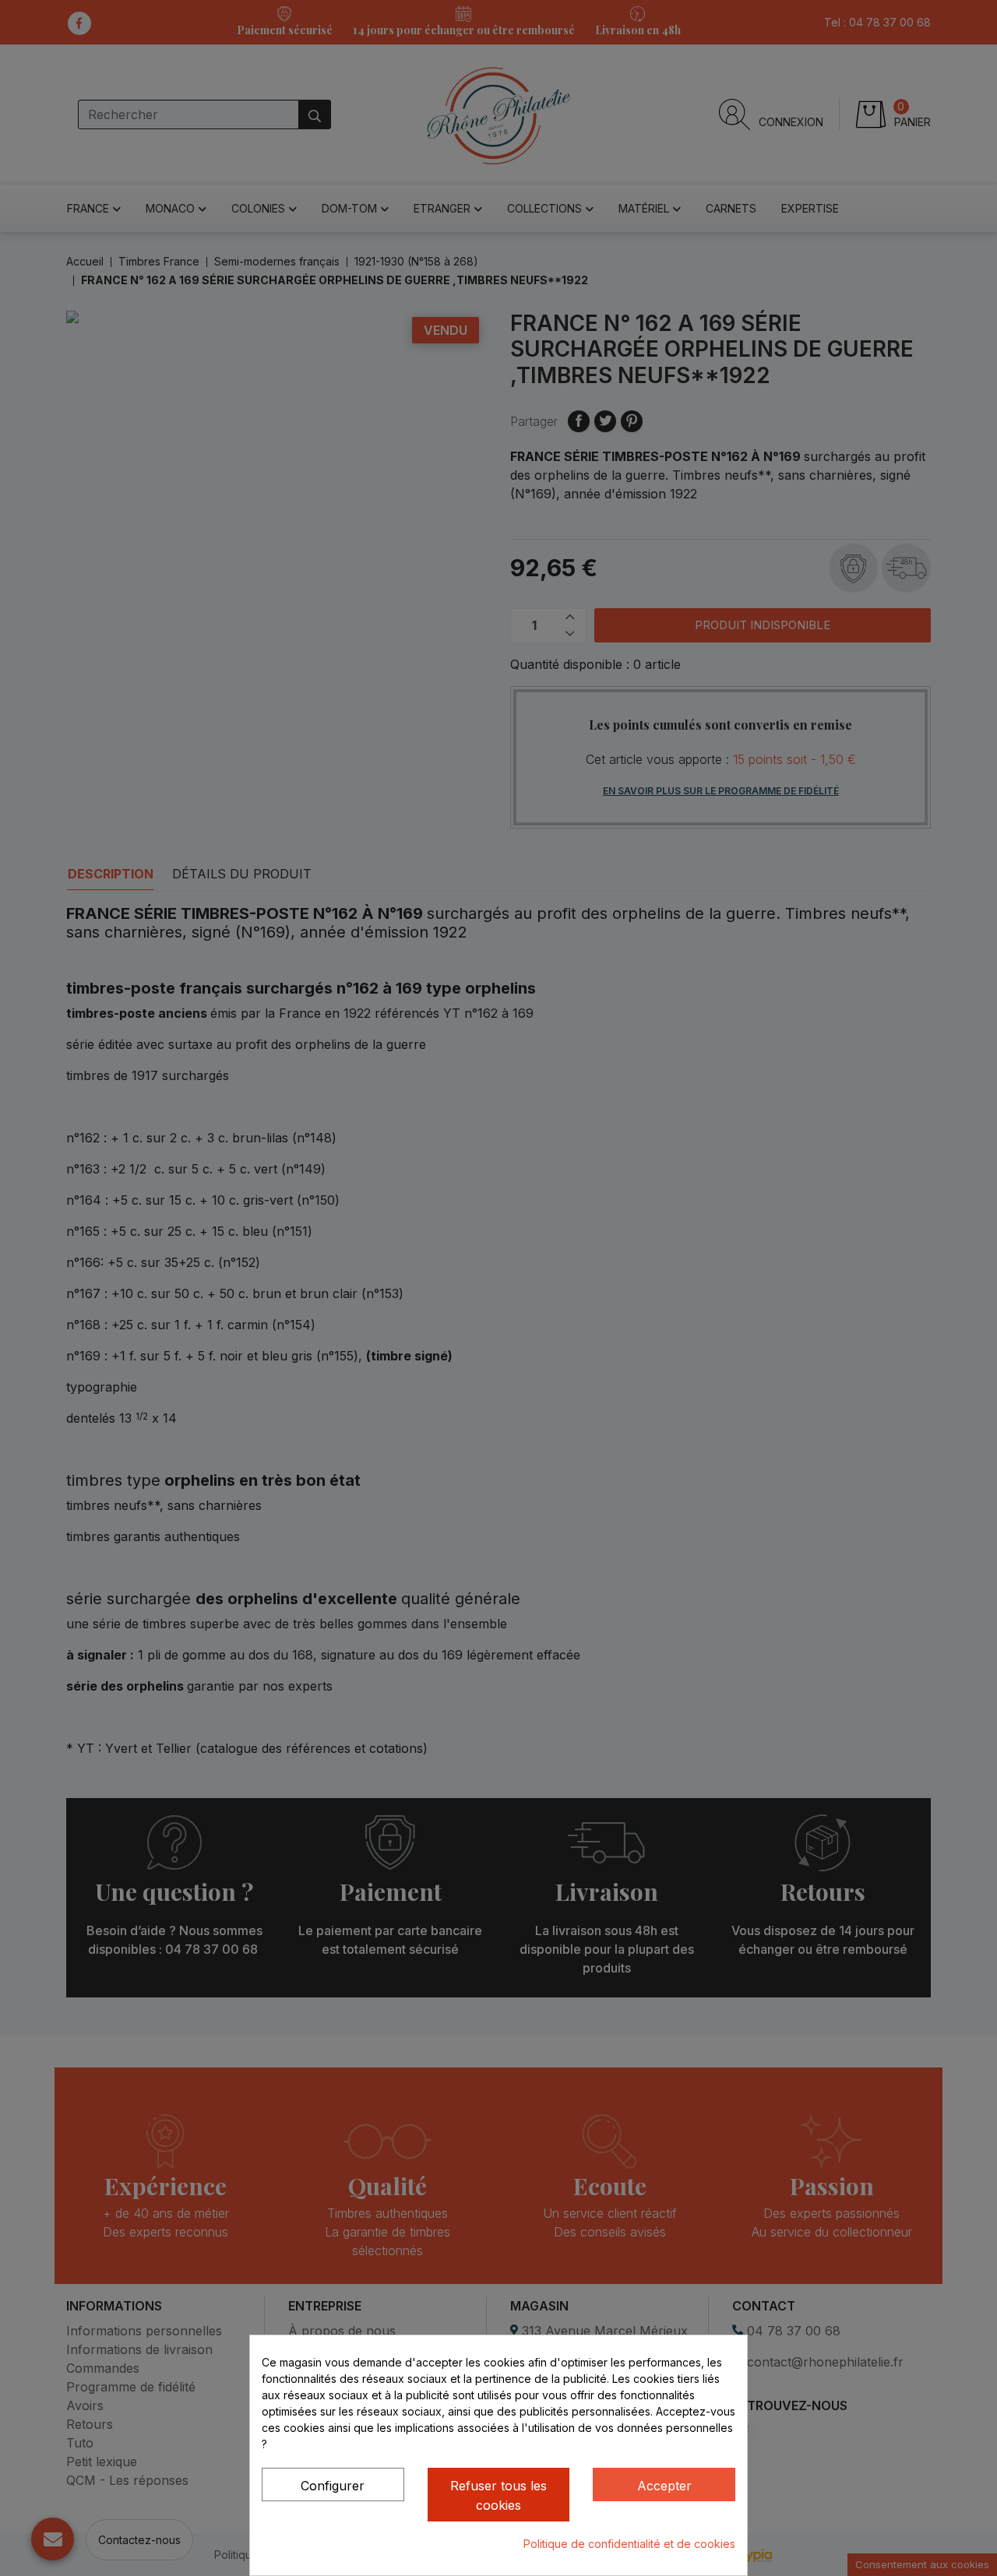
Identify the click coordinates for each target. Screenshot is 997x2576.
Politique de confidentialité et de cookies (629, 2544)
